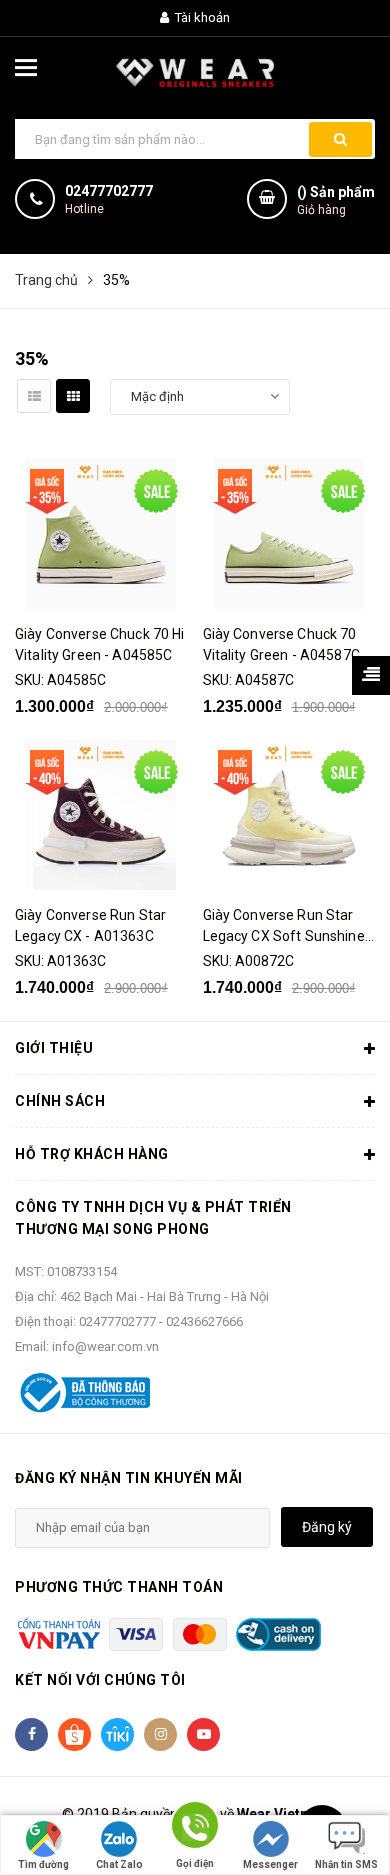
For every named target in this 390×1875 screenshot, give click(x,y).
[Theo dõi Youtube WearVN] (203, 1734)
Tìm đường (43, 1864)
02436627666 (204, 1321)
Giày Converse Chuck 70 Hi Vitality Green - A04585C (100, 644)
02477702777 (109, 191)
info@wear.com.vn (105, 1346)
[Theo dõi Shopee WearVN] (74, 1734)
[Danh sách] (34, 396)
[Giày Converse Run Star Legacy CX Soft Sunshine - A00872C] (289, 815)
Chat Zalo (119, 1864)
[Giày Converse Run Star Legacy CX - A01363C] (101, 815)
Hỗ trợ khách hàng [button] (92, 1154)
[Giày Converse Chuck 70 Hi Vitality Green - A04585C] (101, 534)
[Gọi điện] (195, 1828)
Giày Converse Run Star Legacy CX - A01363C (90, 925)
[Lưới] (73, 396)
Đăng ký (327, 1527)
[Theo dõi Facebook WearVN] (31, 1734)
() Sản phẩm (336, 200)
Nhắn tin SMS (346, 1864)
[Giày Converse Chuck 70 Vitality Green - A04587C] (289, 534)
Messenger (270, 1864)
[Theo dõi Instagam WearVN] (160, 1734)
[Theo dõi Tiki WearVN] (117, 1734)
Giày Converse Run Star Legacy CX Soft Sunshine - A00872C (288, 927)
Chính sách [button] (60, 1101)
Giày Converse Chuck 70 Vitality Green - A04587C (281, 644)
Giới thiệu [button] (54, 1048)
